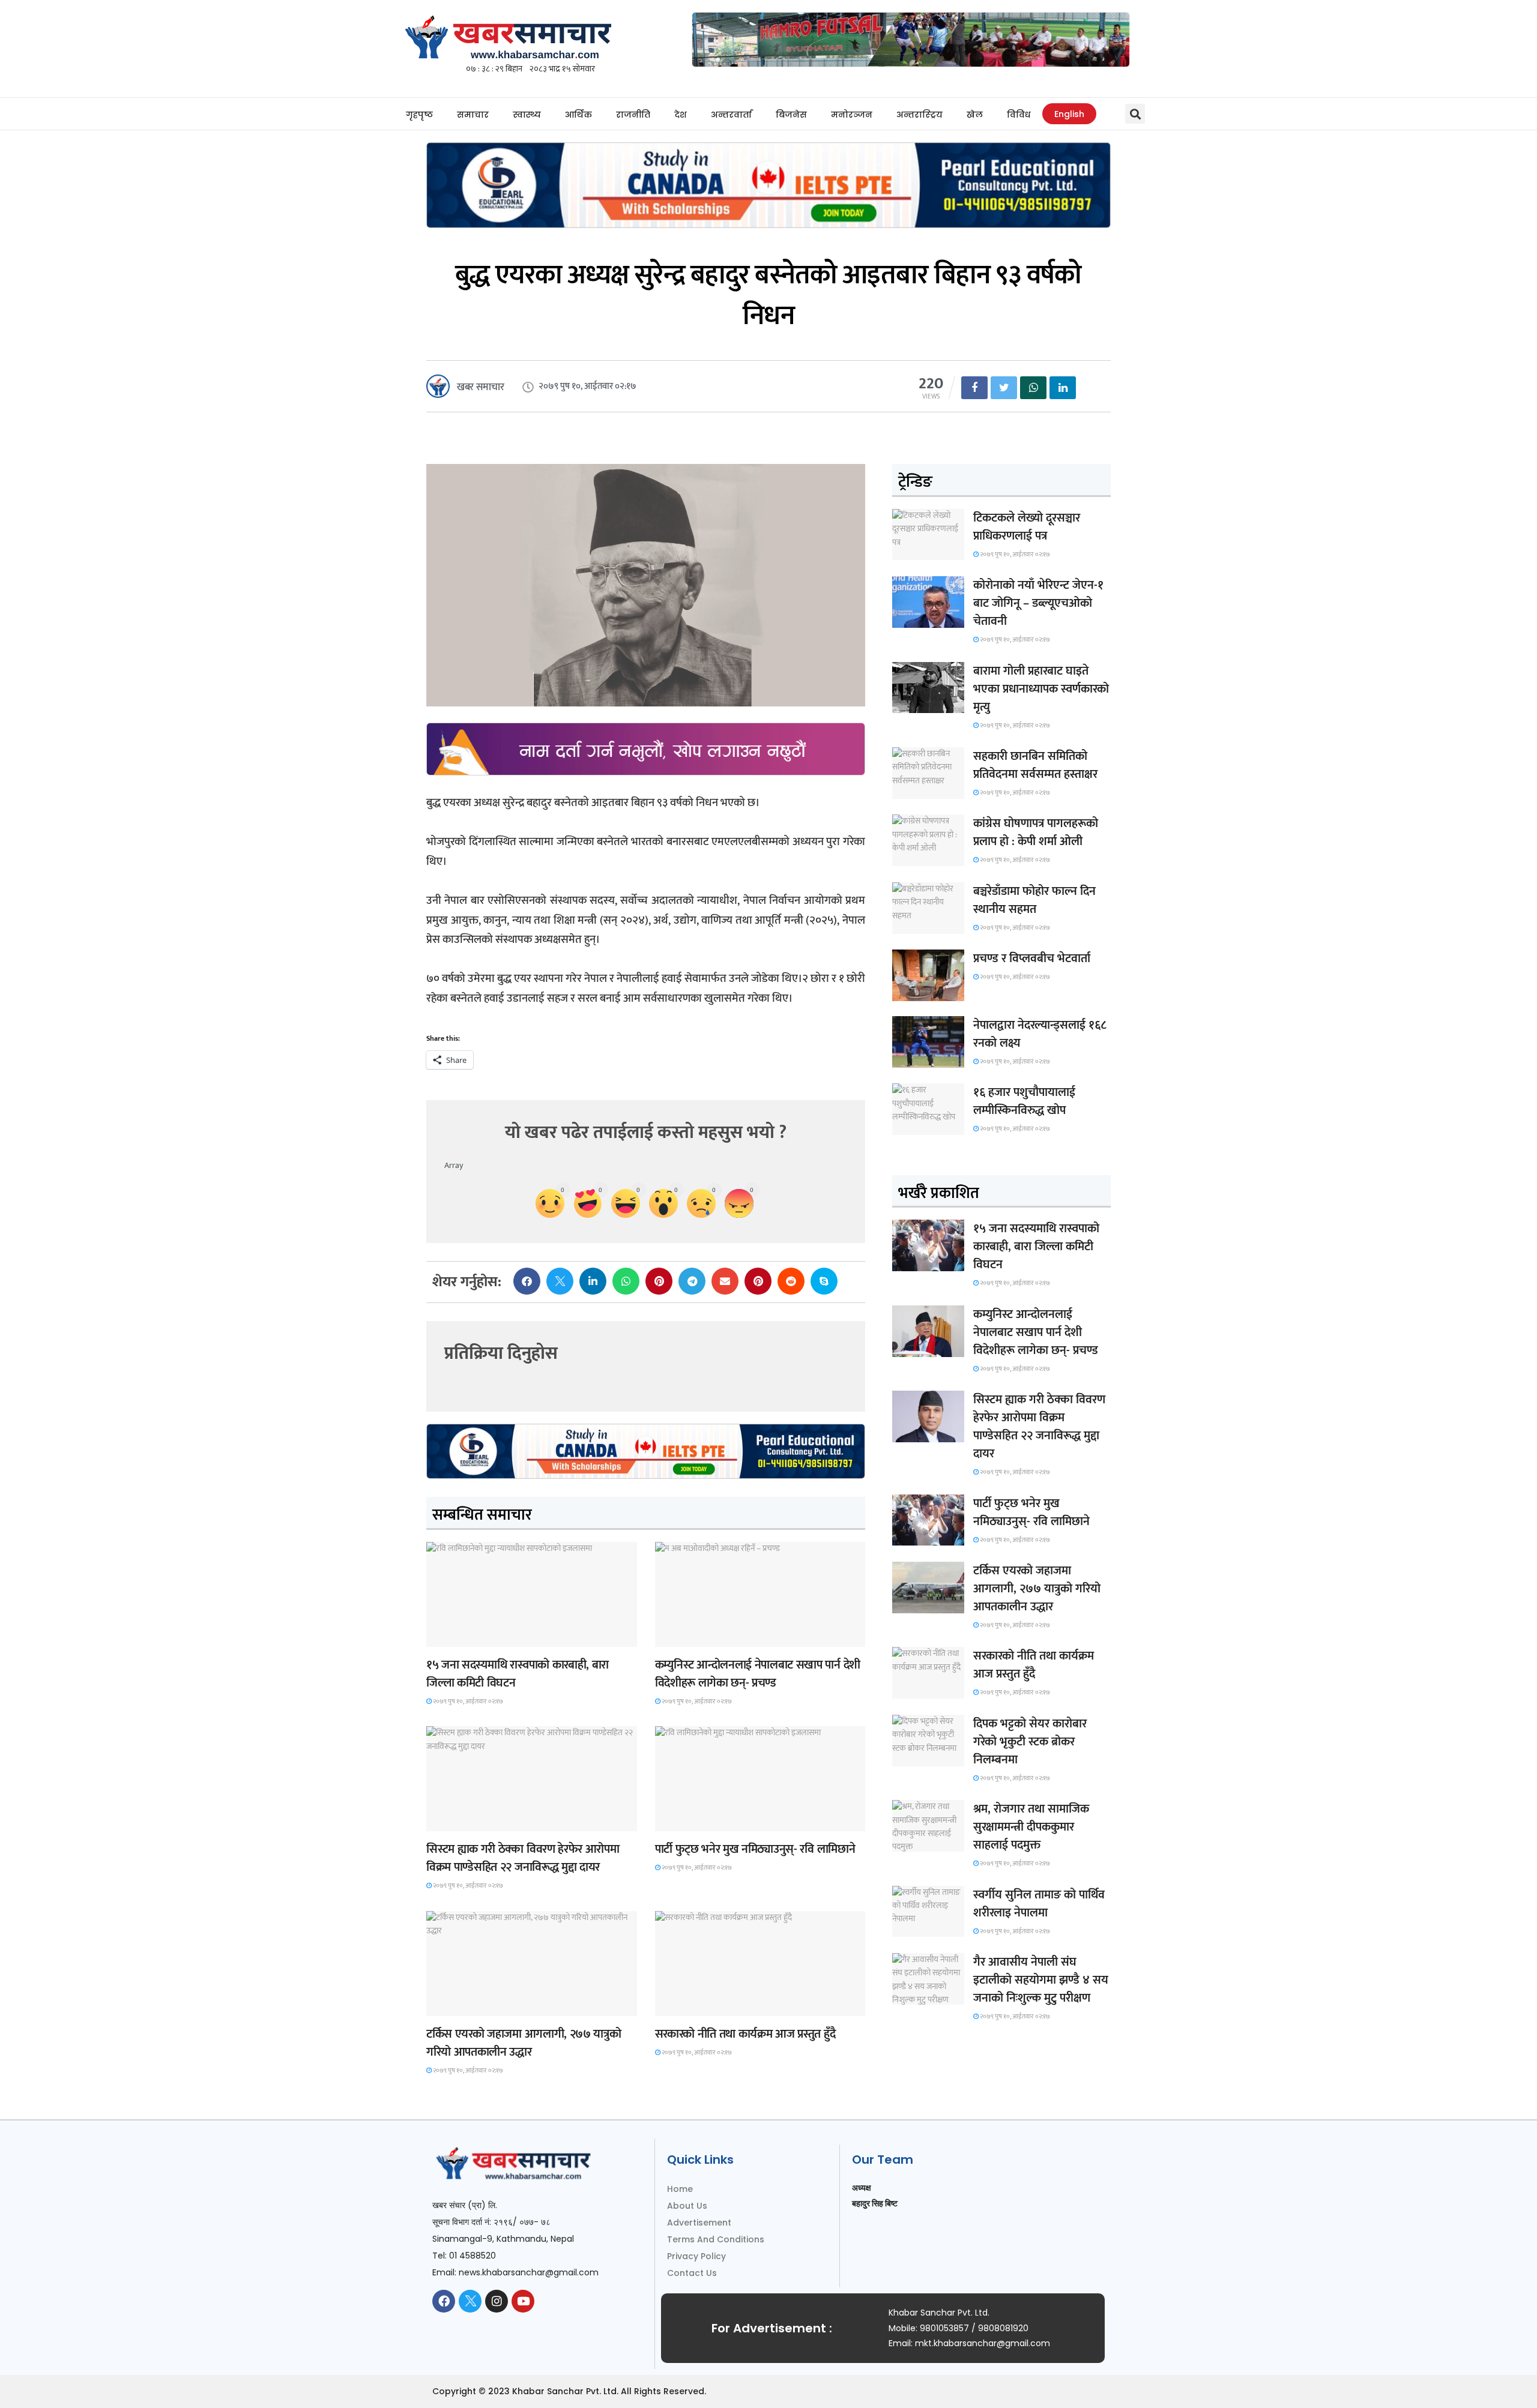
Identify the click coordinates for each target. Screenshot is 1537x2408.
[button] (1135, 114)
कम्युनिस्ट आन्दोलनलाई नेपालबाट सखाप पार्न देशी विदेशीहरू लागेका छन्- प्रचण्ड (758, 1674)
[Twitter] (470, 2301)
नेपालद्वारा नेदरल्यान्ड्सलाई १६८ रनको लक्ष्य (1040, 1034)
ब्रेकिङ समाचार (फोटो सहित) (473, 2005)
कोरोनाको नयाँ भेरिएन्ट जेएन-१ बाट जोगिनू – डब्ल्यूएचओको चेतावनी (1038, 603)
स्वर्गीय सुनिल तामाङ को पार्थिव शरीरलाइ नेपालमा (1039, 1904)
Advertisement (699, 2223)
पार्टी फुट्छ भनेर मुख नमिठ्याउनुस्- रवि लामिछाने (755, 1849)
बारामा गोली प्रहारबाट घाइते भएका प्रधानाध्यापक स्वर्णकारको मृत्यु (1041, 689)
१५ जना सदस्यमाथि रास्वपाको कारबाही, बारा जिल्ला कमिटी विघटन (518, 1674)
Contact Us (692, 2273)
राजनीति (633, 115)
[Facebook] (444, 2301)
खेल (975, 115)
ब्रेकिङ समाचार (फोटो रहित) (701, 1636)
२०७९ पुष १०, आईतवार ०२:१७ (467, 1702)
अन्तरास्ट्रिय (919, 115)
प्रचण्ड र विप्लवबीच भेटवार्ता (1032, 959)
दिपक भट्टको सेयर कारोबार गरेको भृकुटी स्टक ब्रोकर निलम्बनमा (1030, 1742)
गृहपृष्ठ (419, 115)
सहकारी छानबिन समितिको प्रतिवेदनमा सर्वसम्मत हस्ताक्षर (1035, 765)
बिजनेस (791, 115)
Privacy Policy (696, 2256)
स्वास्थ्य (527, 115)
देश (681, 115)
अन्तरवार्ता (731, 115)
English (1069, 114)
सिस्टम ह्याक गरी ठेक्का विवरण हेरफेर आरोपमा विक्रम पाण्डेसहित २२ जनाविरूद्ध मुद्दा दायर (523, 1858)
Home (680, 2189)
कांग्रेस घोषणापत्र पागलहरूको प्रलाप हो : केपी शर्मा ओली (1036, 832)
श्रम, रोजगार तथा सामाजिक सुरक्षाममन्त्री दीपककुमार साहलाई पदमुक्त (1031, 1827)
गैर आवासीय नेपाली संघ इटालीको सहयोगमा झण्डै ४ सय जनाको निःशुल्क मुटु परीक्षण (1041, 1980)
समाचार (473, 115)
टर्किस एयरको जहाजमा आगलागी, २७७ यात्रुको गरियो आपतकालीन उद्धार (524, 2043)
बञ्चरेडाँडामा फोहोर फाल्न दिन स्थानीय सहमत (1034, 900)
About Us (687, 2206)
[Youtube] (523, 2301)
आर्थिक (578, 115)
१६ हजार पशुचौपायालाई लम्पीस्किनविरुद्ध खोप (1024, 1101)
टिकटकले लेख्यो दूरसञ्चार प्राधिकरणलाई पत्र (1027, 527)
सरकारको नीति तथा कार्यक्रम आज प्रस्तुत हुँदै (745, 2034)
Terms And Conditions (716, 2239)
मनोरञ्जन (852, 115)
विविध (1019, 115)
